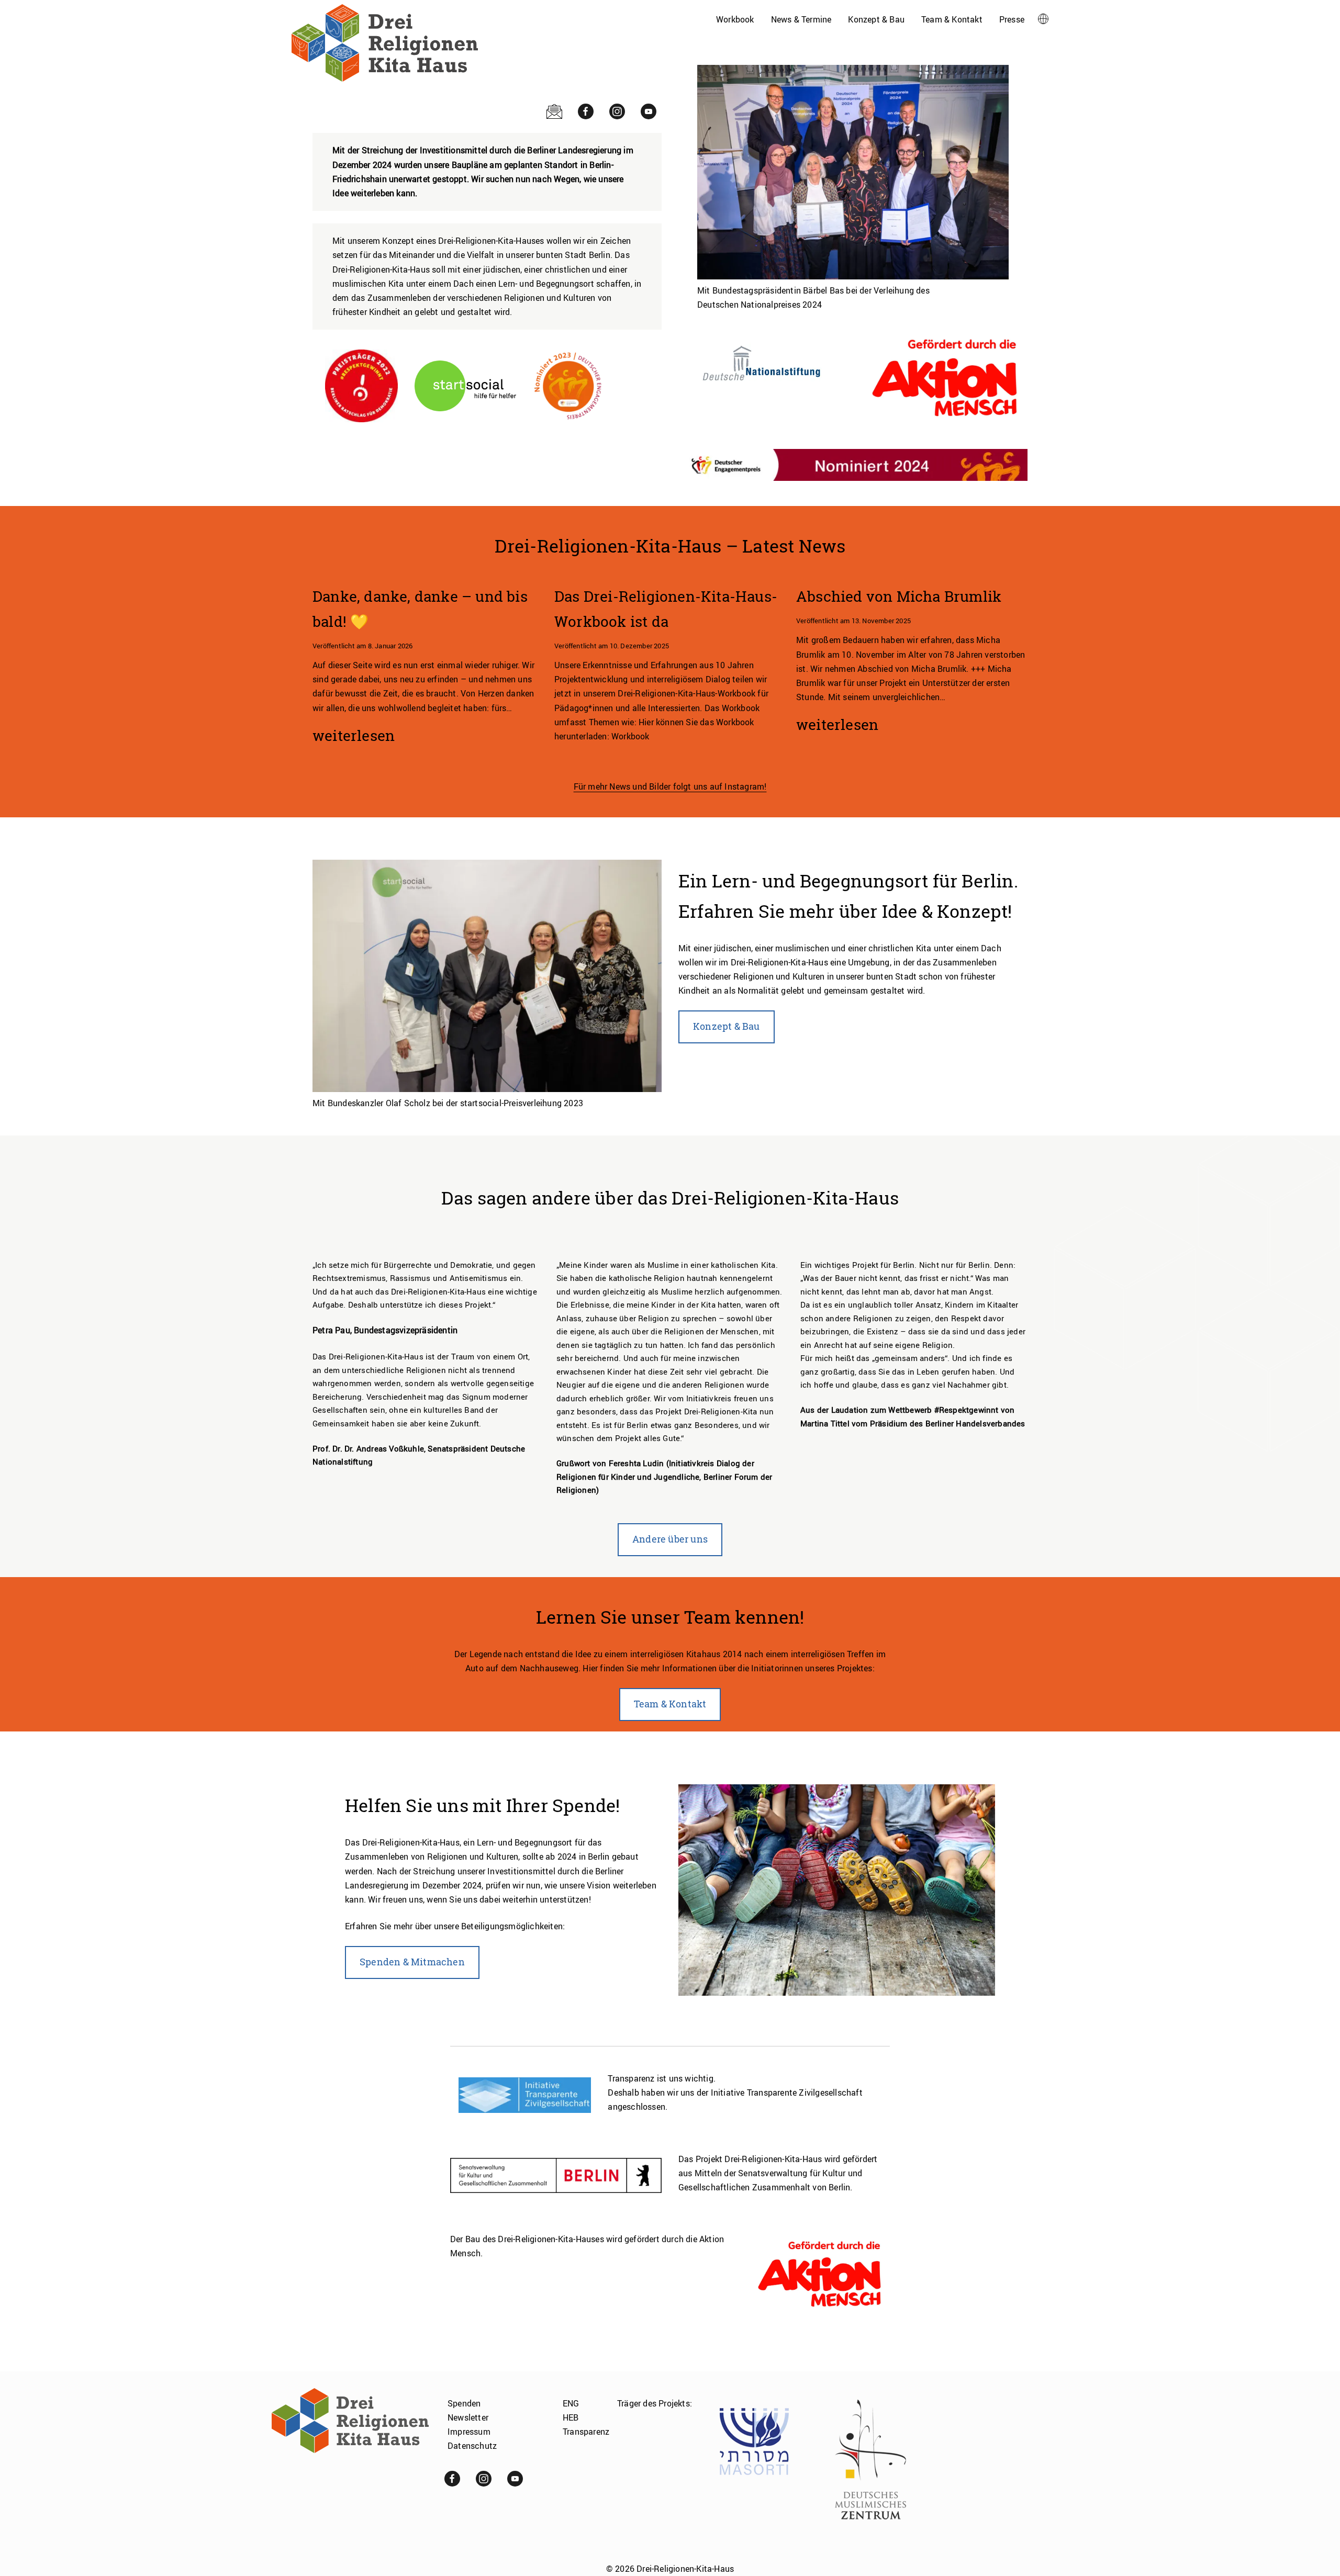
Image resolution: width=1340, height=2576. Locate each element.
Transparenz (586, 2432)
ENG (571, 2403)
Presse (1012, 19)
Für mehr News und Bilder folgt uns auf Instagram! (670, 786)
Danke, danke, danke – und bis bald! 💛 (420, 609)
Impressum (469, 2432)
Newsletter (468, 2417)
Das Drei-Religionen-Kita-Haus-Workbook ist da (666, 609)
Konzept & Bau (876, 19)
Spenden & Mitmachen (412, 1962)
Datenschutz (472, 2446)
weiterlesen (354, 737)
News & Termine (801, 19)
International (1041, 19)
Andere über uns (670, 1539)
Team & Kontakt (952, 19)
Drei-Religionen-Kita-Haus (685, 2569)
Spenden (464, 2403)
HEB (571, 2417)
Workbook (735, 19)
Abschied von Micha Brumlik (899, 597)
